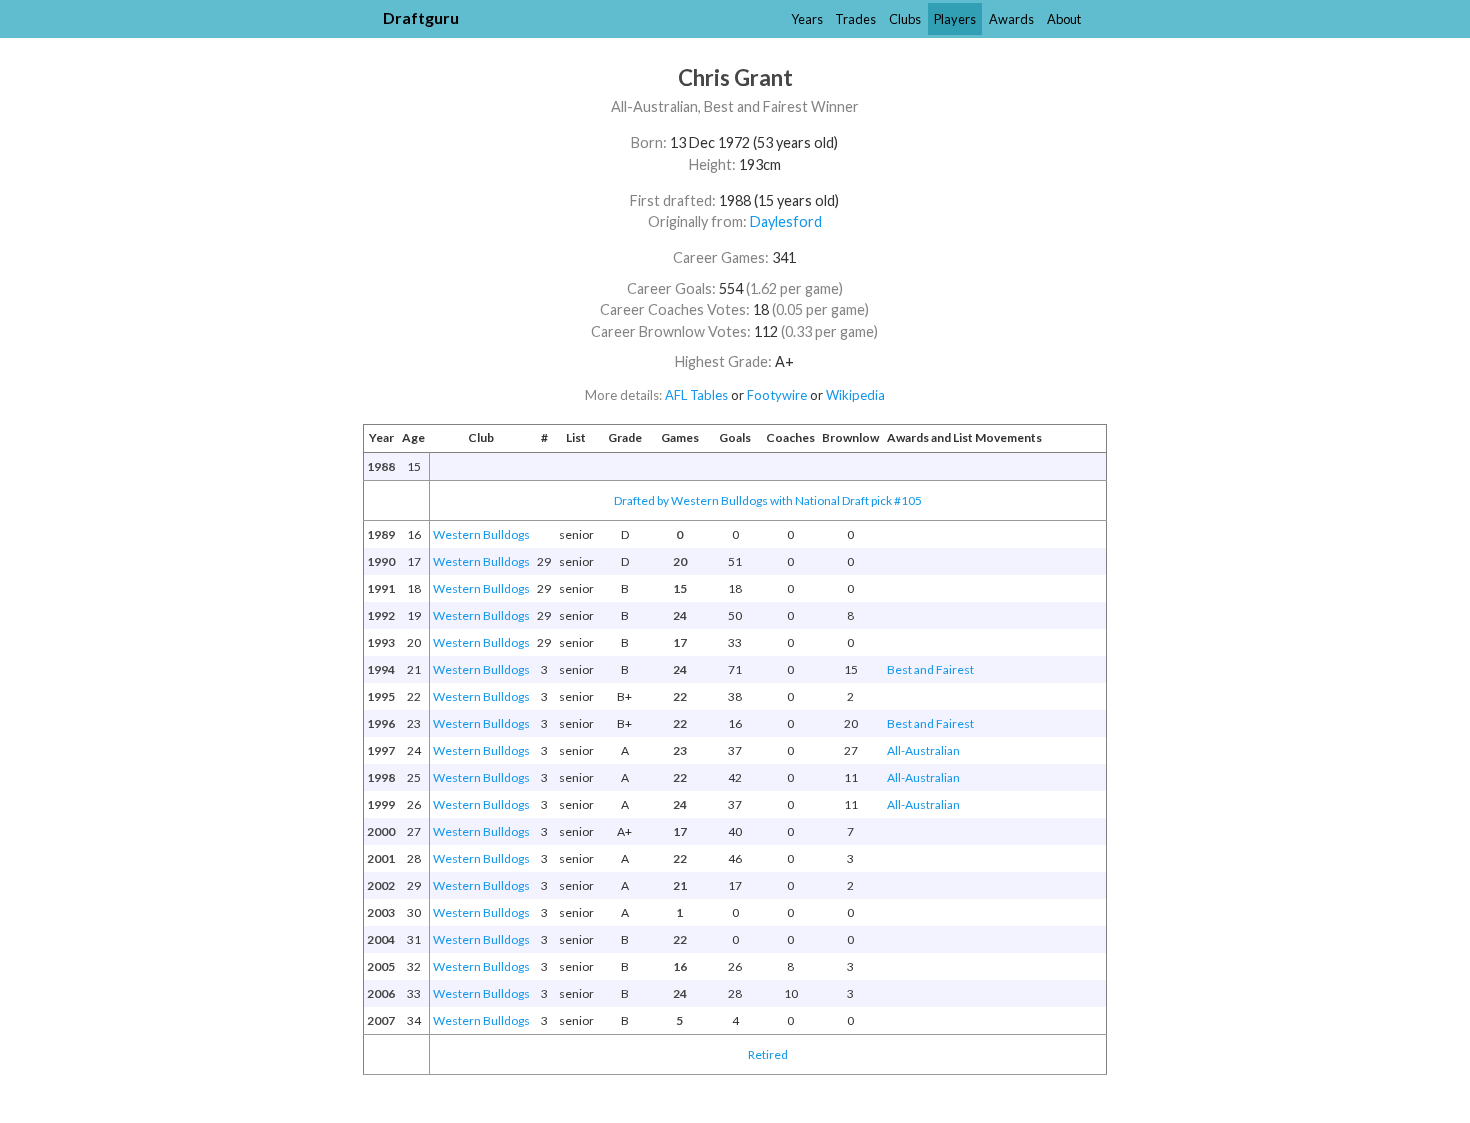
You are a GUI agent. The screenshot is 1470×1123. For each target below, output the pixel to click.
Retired (768, 1054)
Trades (855, 19)
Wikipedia (855, 395)
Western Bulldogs (481, 534)
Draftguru (421, 17)
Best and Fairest (930, 669)
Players (955, 19)
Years (807, 19)
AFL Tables (696, 395)
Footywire (777, 395)
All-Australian (923, 750)
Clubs (905, 19)
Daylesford (786, 221)
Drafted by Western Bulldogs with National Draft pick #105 (768, 500)
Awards (1011, 19)
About (1064, 19)
